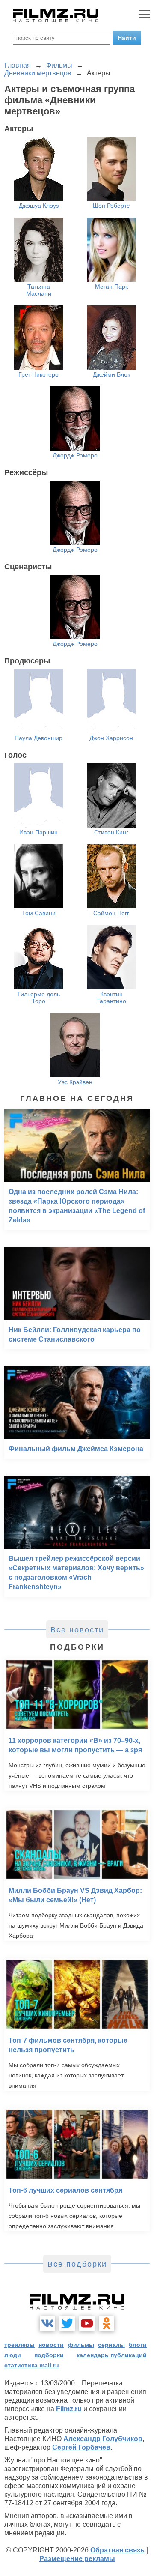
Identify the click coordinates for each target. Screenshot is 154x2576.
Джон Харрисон (111, 738)
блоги (138, 2345)
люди (13, 2355)
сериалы (111, 2345)
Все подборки (77, 2264)
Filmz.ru (69, 2409)
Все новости (77, 1630)
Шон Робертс (111, 206)
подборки (49, 2355)
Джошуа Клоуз (39, 206)
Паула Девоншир (38, 738)
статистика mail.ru (32, 2365)
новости (51, 2345)
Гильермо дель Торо (39, 998)
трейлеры (19, 2345)
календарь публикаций (112, 2355)
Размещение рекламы (77, 2559)
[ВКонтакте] (47, 2323)
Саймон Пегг (111, 913)
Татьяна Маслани (39, 290)
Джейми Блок (111, 374)
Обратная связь (117, 2550)
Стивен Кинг (111, 832)
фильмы (81, 2345)
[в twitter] (67, 2323)
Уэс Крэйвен (75, 1082)
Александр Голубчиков (103, 2439)
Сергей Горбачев (81, 2447)
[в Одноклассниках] (107, 2323)
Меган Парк (111, 287)
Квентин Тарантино (111, 998)
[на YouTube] (87, 2323)
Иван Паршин (38, 832)
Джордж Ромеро (75, 455)
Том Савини (39, 913)
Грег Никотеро (38, 374)
